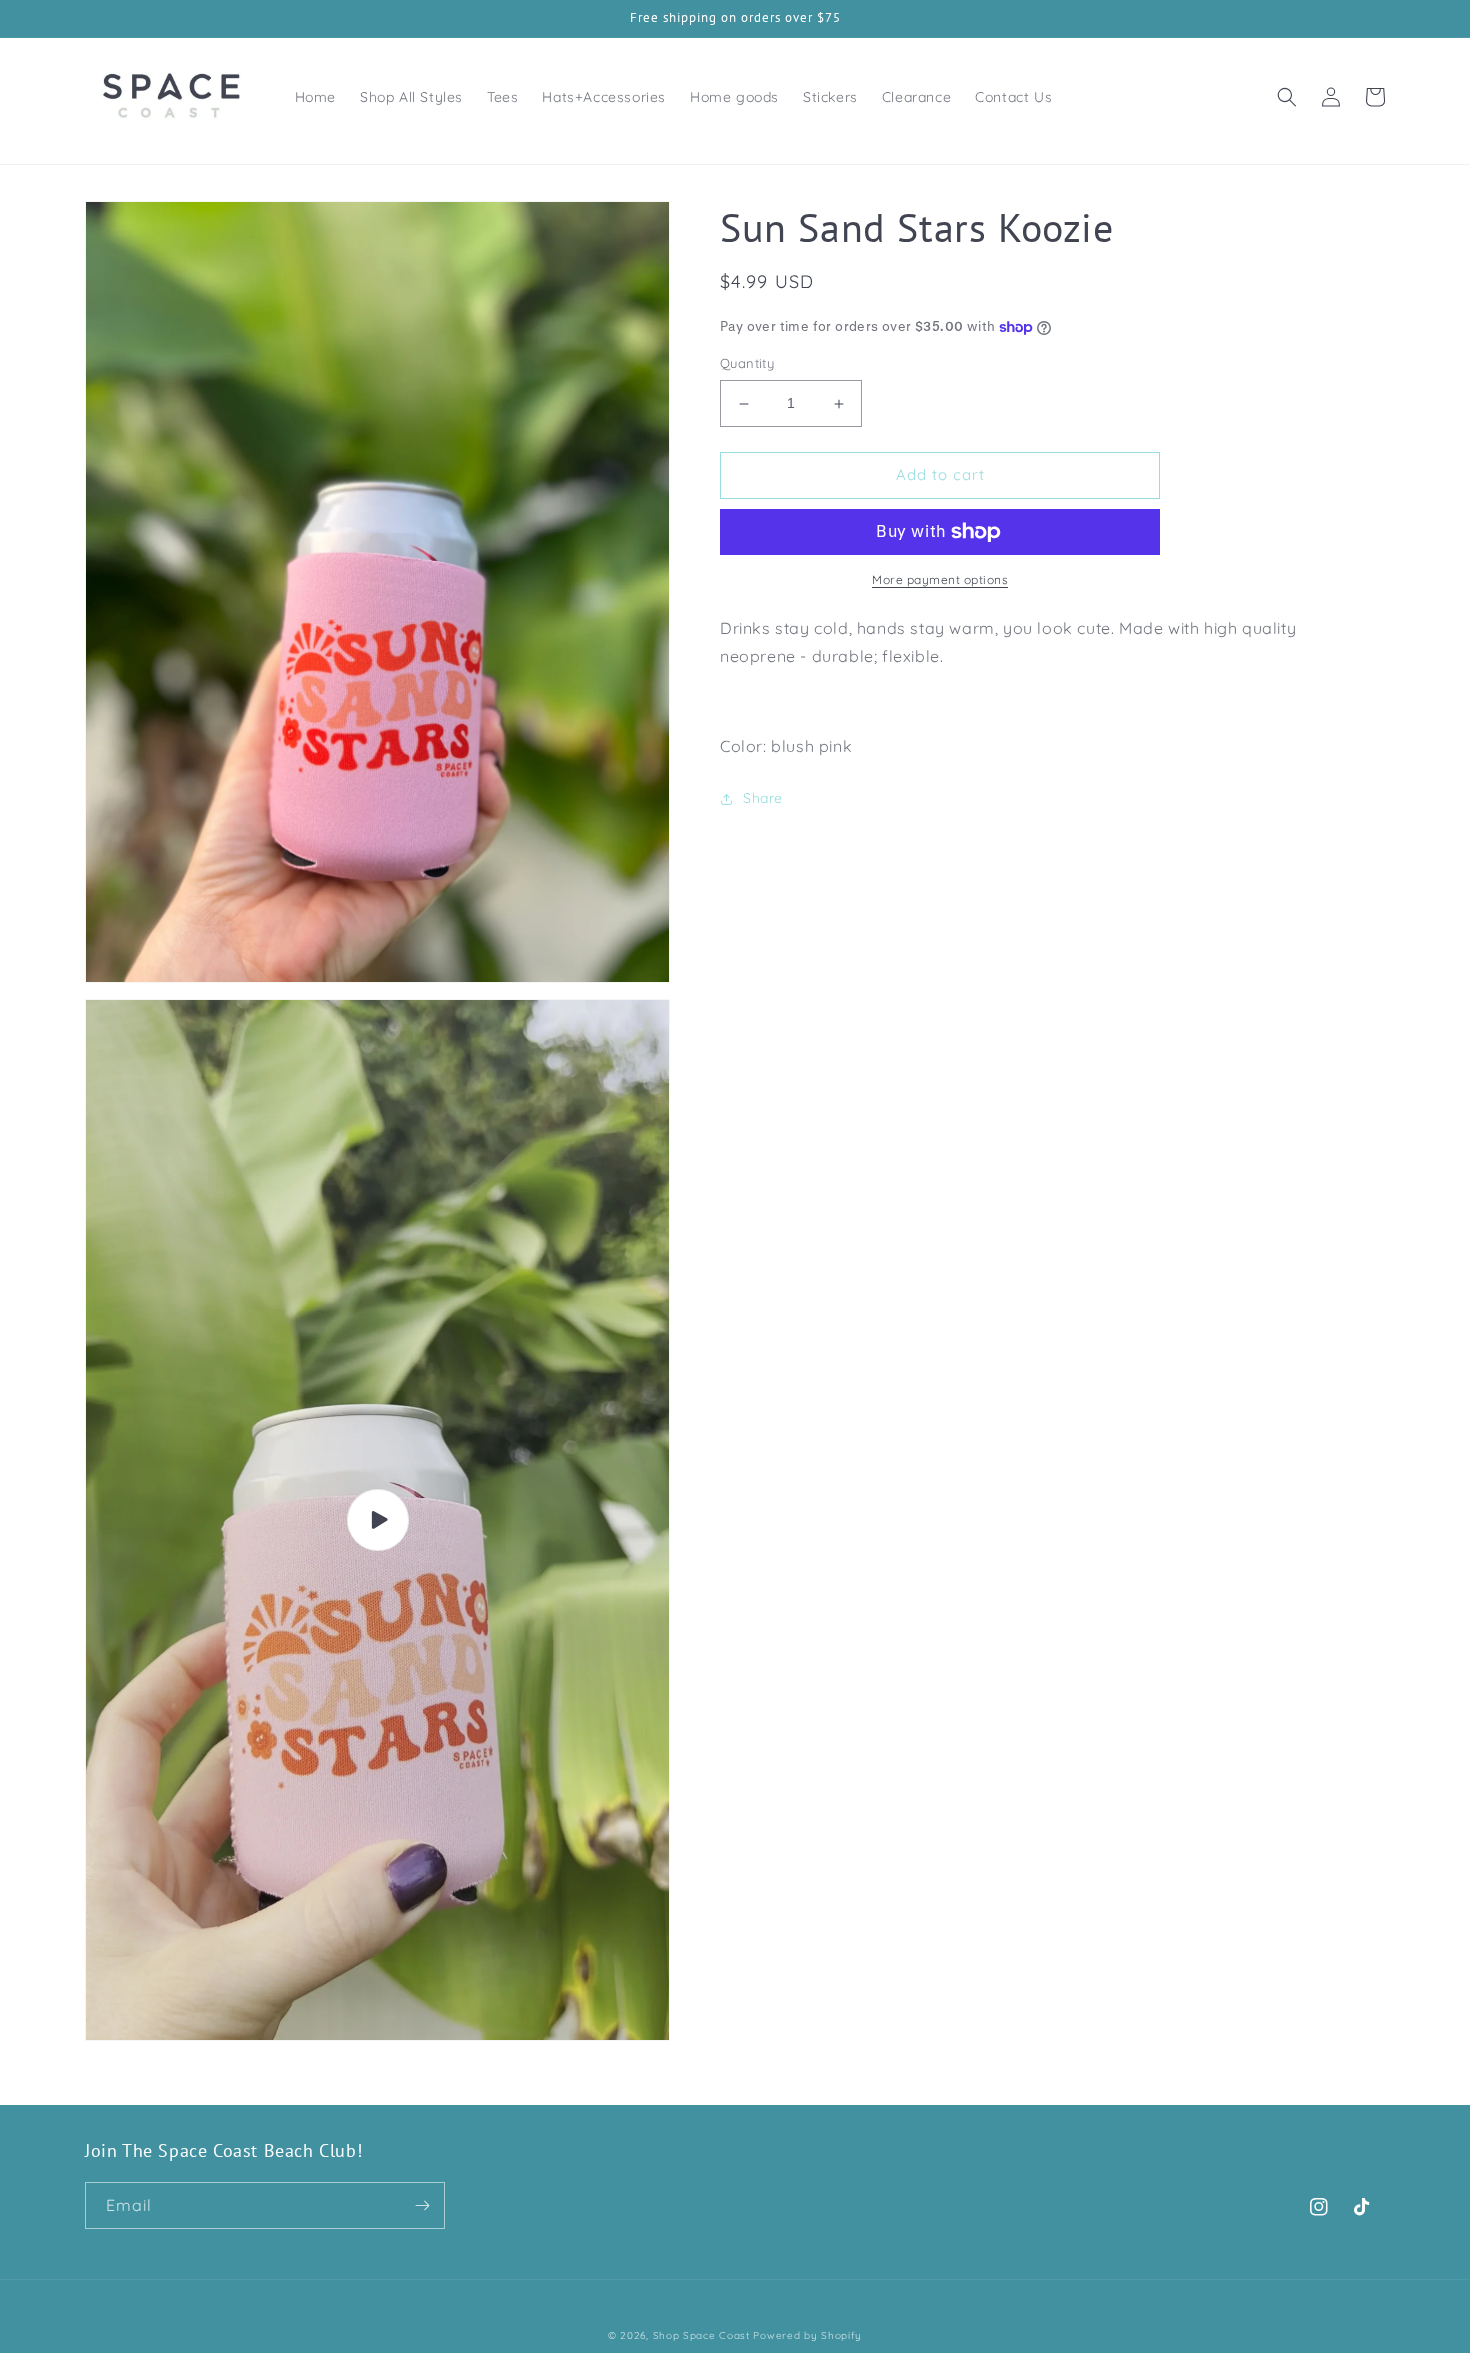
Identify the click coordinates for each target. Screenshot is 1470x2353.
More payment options (940, 579)
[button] (1287, 97)
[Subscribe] (422, 2205)
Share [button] (763, 798)
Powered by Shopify (807, 2335)
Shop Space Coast (703, 2335)
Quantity (747, 364)
